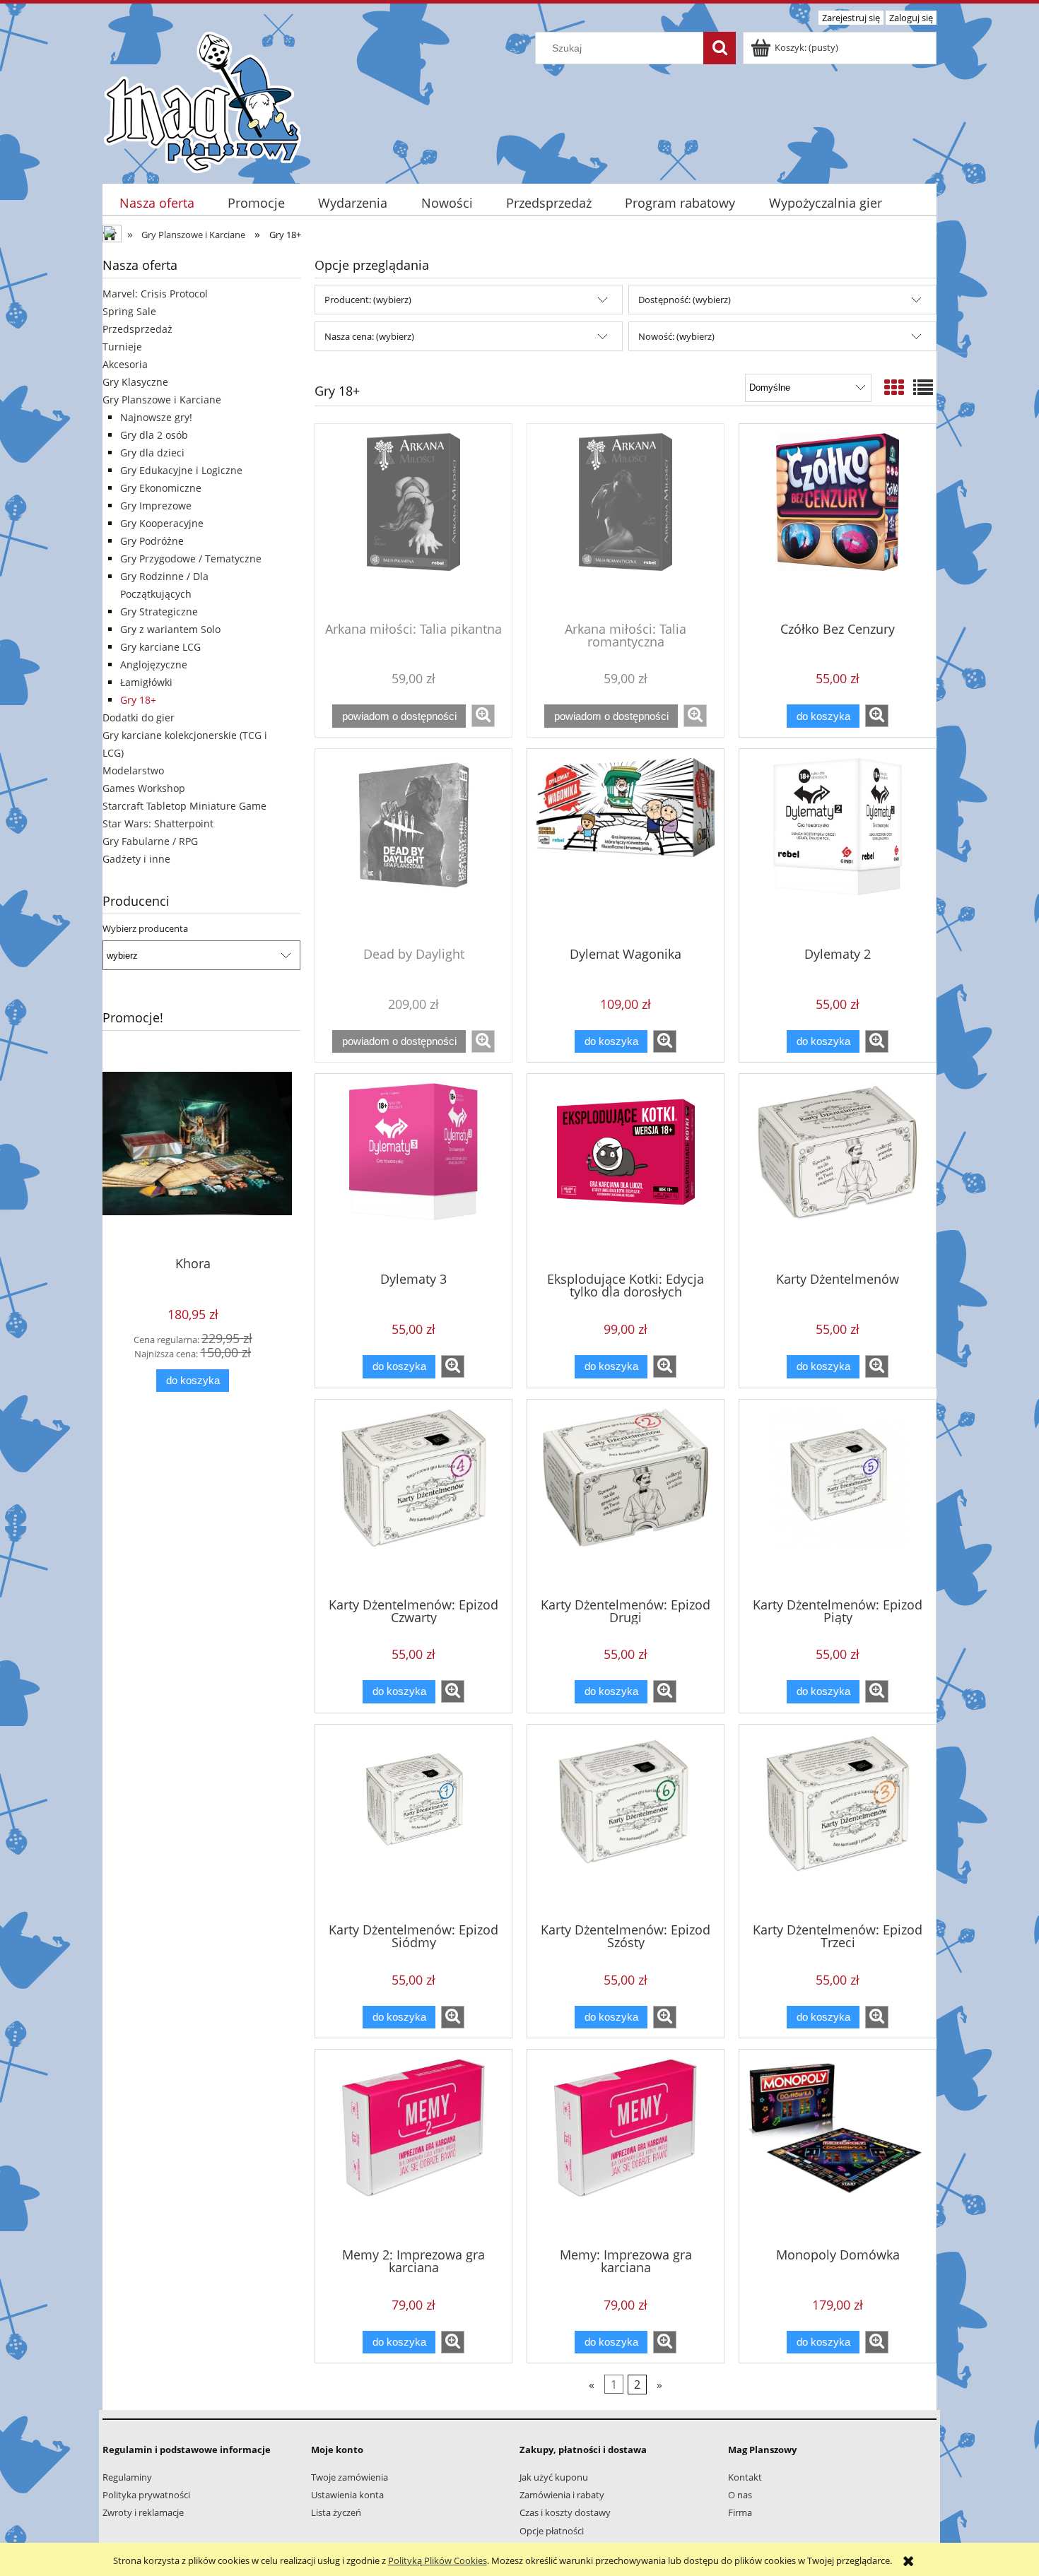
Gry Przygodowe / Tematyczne (191, 559)
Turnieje (122, 347)
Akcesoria (125, 364)
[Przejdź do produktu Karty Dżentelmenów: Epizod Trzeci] (838, 1822)
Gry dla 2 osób (154, 435)
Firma (740, 2512)
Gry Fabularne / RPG (150, 841)
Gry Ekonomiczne (161, 488)
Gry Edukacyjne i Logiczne (181, 470)
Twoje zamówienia (350, 2477)
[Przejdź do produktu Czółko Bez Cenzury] (838, 521)
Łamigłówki (146, 682)
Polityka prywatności (146, 2495)
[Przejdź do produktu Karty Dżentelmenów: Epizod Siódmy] (413, 1822)
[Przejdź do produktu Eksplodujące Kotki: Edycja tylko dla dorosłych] (626, 1171)
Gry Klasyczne (135, 382)
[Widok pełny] (923, 387)
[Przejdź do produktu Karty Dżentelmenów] (838, 1171)
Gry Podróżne (152, 541)
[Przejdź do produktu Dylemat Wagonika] (626, 846)
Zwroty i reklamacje (143, 2512)
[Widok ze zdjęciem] (894, 387)
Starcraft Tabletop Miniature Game (184, 806)
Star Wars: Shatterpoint (158, 823)
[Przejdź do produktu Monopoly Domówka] (838, 2147)
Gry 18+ (138, 700)
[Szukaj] (720, 48)
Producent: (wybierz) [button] (368, 300)
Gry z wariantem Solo (170, 629)
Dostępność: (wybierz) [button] (685, 300)
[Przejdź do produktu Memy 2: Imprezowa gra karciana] (413, 2147)
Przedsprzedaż (137, 329)
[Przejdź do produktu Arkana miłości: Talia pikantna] (413, 521)
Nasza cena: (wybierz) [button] (369, 336)
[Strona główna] (202, 100)
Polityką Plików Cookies (438, 2560)
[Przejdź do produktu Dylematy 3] (413, 1171)
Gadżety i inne (136, 859)
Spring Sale (129, 311)
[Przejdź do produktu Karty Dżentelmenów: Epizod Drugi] (626, 1497)
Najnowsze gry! (156, 417)
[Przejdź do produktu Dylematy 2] (838, 846)
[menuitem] (157, 203)
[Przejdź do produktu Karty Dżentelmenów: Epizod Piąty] (838, 1497)
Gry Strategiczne (159, 611)
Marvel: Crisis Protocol (155, 294)
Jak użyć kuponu (554, 2477)
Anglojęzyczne (154, 664)
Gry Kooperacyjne (162, 523)
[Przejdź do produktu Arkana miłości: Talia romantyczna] (626, 521)
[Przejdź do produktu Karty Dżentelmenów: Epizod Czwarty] (413, 1497)
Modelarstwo (133, 770)
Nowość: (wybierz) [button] (676, 336)
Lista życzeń (336, 2512)
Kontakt (745, 2477)
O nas (740, 2495)
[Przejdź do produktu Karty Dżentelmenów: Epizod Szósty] (626, 1822)
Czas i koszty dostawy (565, 2512)
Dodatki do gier (139, 717)
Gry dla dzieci (152, 453)
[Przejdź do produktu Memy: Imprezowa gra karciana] (626, 2147)
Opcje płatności (552, 2531)
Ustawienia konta (347, 2495)
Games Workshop (144, 788)
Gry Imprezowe (156, 506)
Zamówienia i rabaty (562, 2495)
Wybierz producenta (145, 928)
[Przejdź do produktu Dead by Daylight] (413, 846)
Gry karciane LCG (160, 647)
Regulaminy (127, 2477)
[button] (483, 716)
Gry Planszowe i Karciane (162, 400)
